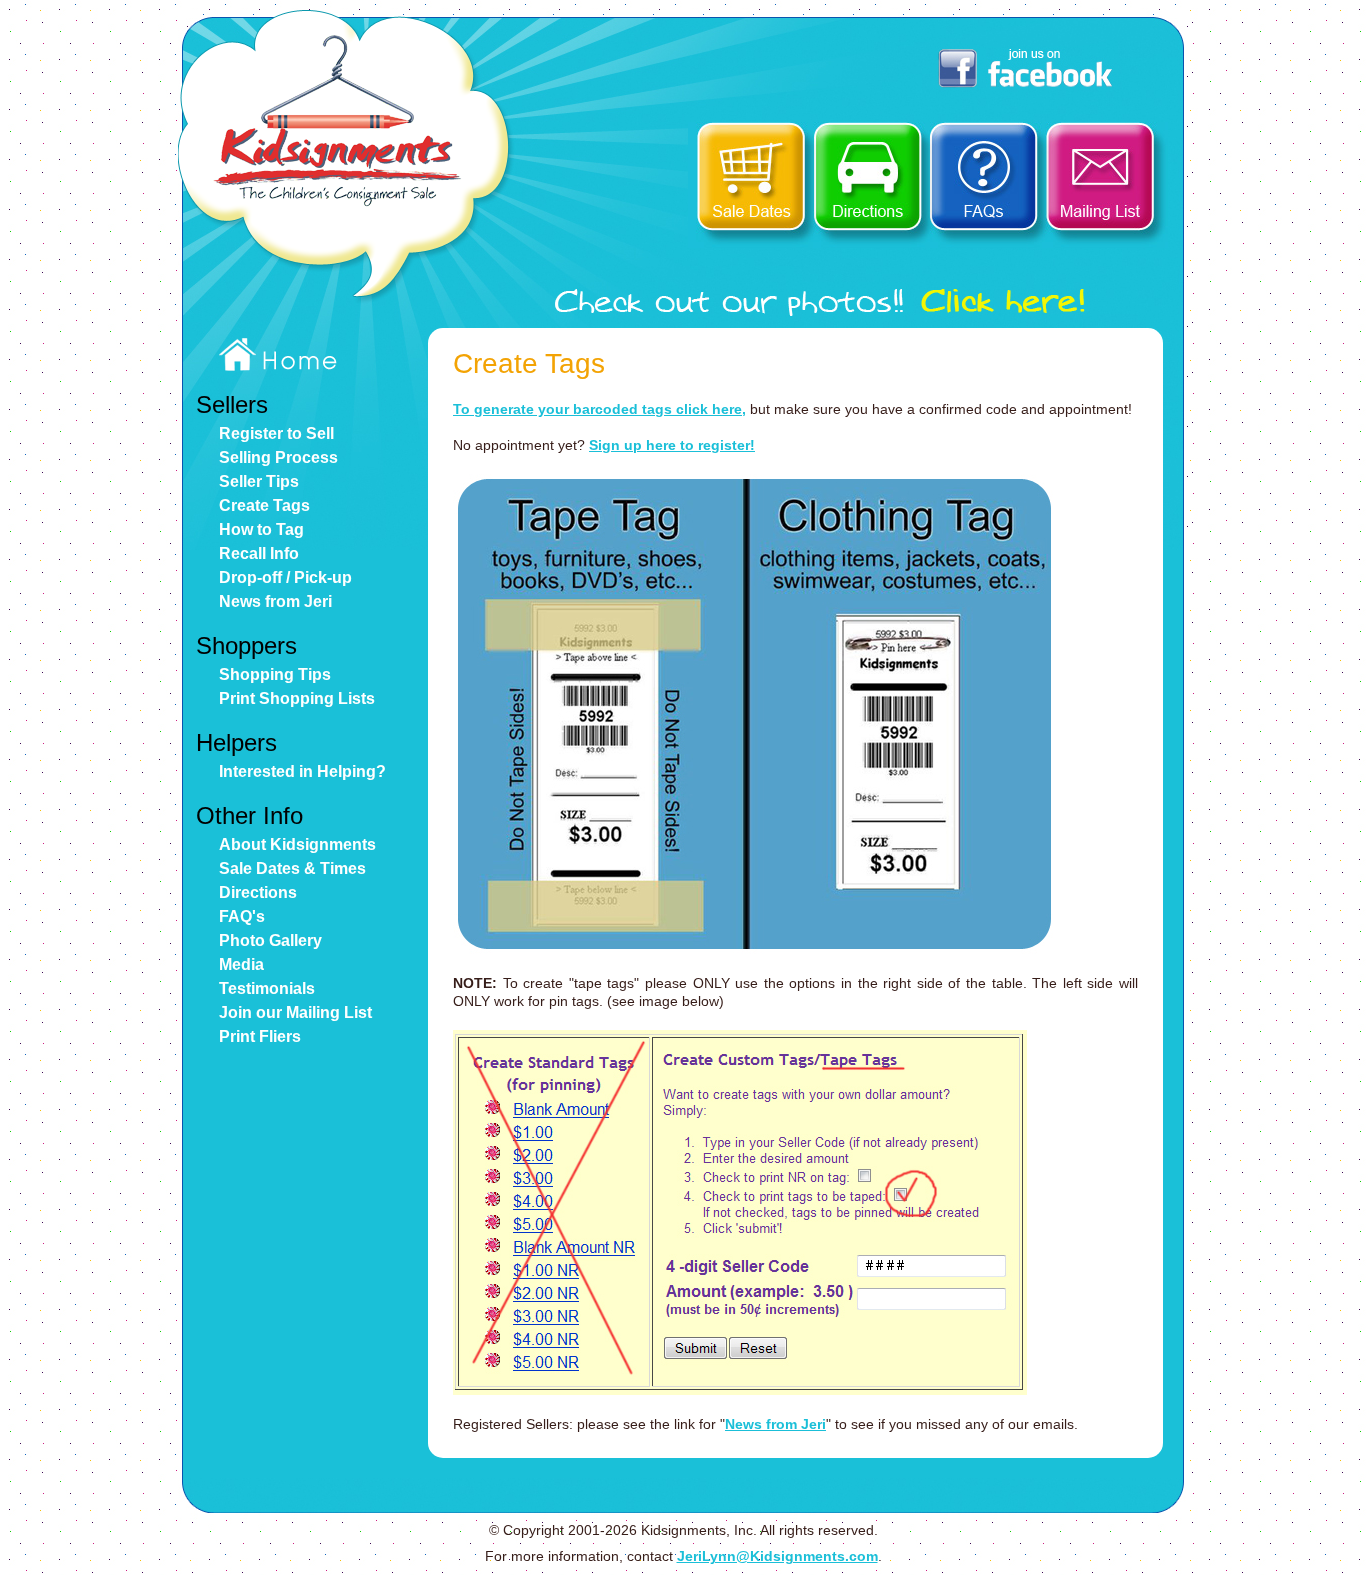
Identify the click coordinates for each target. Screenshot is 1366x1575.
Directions (258, 892)
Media (241, 964)
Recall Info (259, 553)
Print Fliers (260, 1036)
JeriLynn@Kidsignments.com (777, 1556)
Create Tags (264, 505)
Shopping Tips (275, 674)
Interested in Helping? (302, 771)
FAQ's (242, 916)
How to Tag (261, 529)
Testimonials (267, 988)
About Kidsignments (297, 844)
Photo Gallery (270, 940)
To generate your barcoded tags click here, (599, 409)
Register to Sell (276, 433)
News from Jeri (275, 601)
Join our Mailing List (295, 1012)
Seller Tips (259, 481)
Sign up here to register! (672, 445)
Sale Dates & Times (292, 868)
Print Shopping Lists (297, 698)
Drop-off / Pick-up (285, 577)
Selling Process (278, 457)
